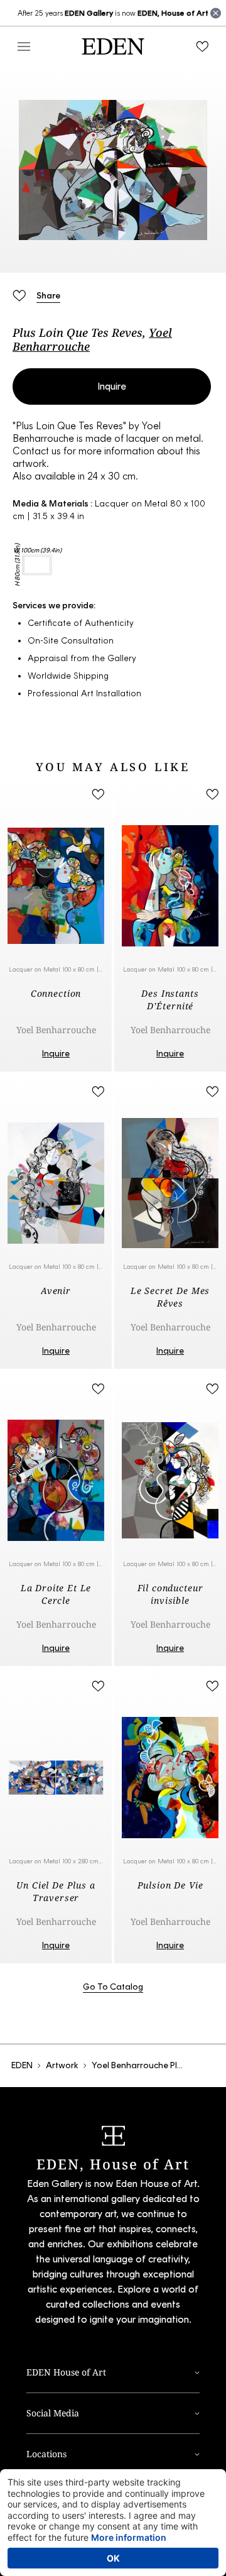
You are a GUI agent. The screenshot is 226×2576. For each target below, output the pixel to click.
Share (48, 296)
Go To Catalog (113, 1987)
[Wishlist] (202, 47)
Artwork (62, 2065)
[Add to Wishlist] (19, 295)
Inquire (112, 386)
